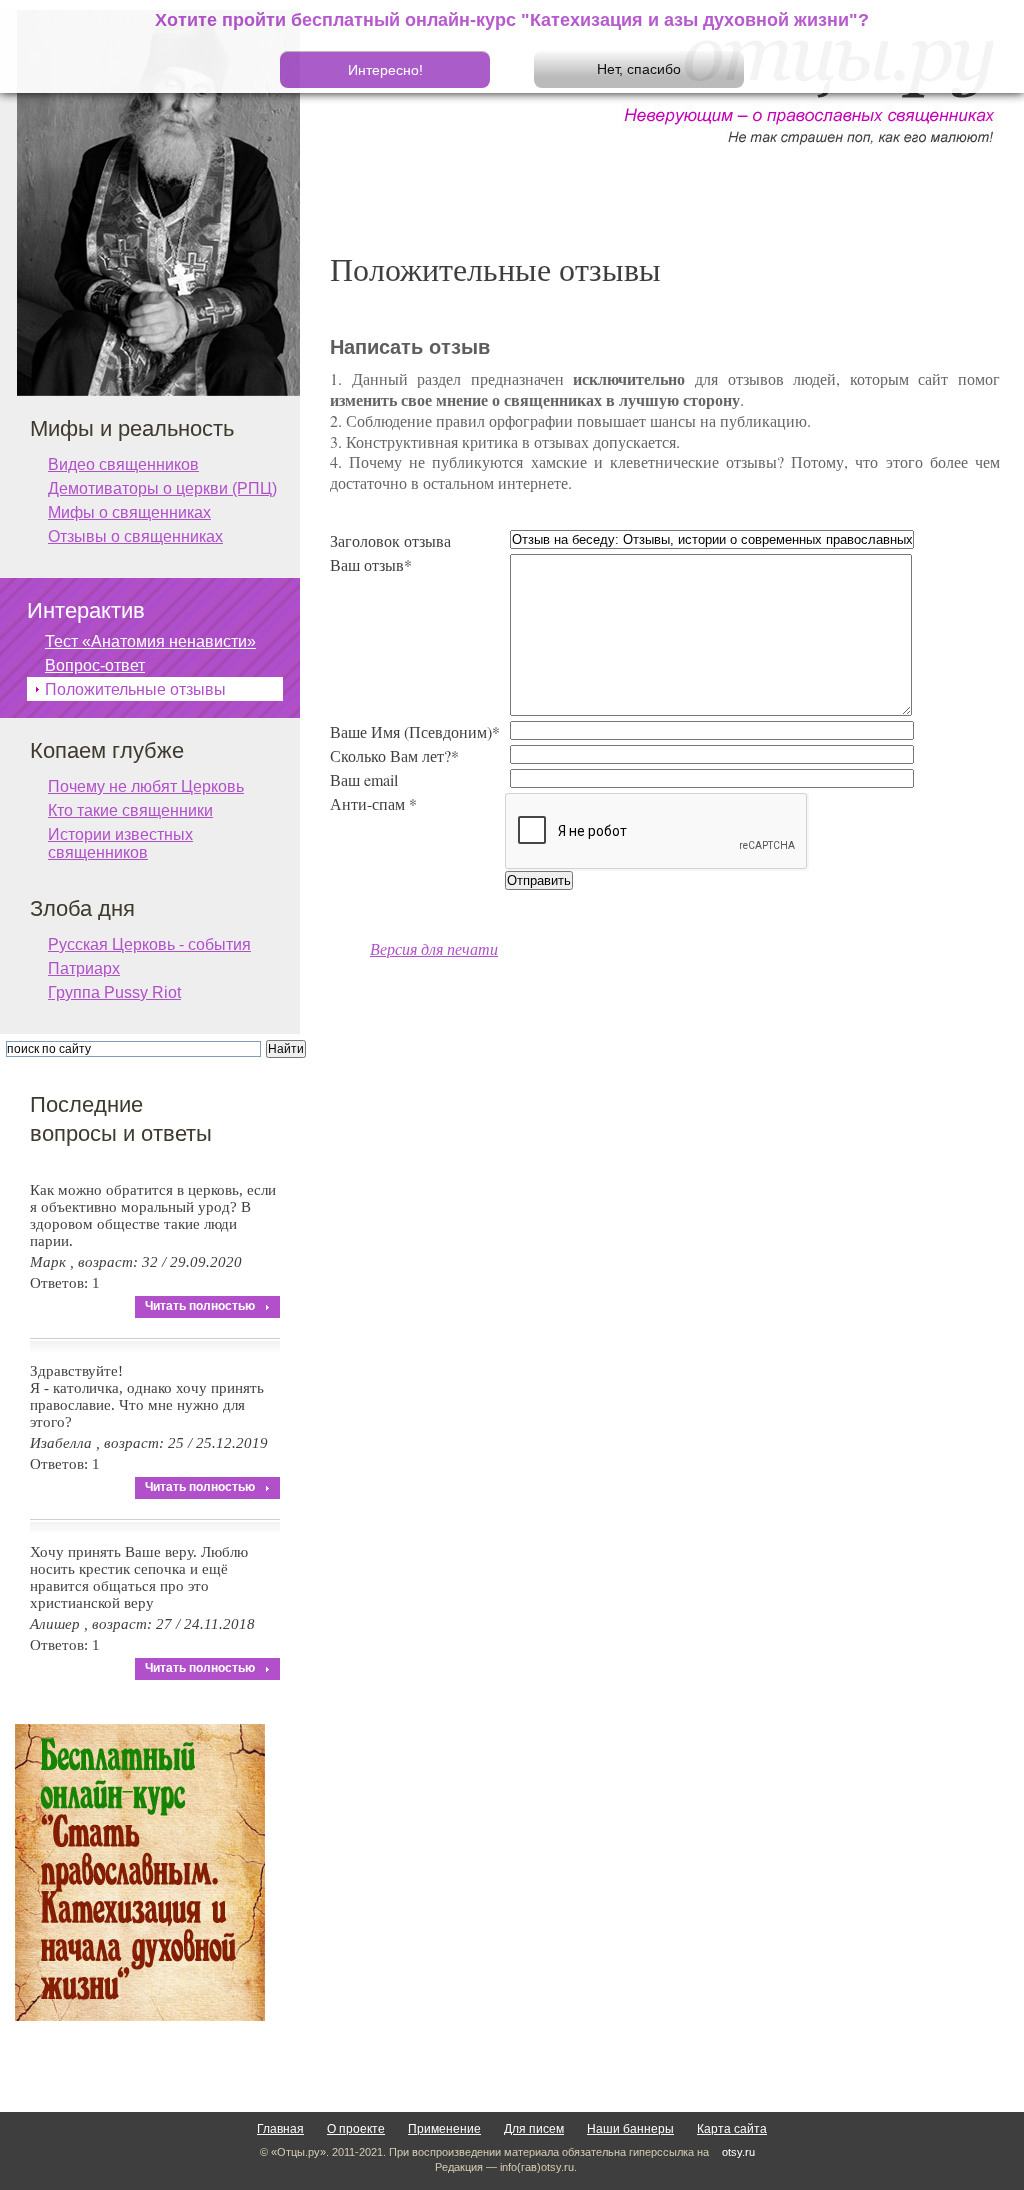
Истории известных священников (120, 836)
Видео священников (123, 464)
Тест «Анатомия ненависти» (150, 641)
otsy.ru (738, 2152)
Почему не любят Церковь (146, 786)
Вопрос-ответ (95, 665)
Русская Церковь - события (149, 944)
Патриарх (84, 968)
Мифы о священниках (129, 512)
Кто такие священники (130, 810)
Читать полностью (200, 1306)
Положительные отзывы (135, 689)
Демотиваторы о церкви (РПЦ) (162, 488)
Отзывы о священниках (135, 536)
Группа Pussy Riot (114, 992)
